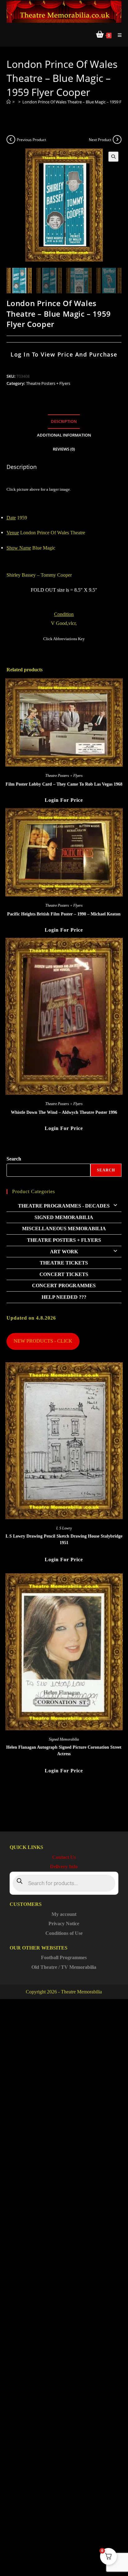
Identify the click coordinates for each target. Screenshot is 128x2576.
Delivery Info (64, 1867)
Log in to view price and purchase (64, 354)
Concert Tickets (64, 1274)
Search (14, 1159)
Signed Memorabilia (64, 1217)
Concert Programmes (64, 1286)
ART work (64, 1252)
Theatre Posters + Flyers (48, 383)
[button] (113, 157)
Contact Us (64, 1857)
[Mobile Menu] (117, 35)
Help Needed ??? (64, 1297)
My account (64, 1914)
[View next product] (117, 139)
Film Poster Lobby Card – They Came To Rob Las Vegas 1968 (64, 784)
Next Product (100, 140)
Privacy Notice (64, 1924)
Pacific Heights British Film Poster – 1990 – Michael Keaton (64, 914)
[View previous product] (11, 139)
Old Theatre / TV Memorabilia (64, 1967)
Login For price (64, 800)
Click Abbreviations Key (64, 639)
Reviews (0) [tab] (64, 449)
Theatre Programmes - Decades (64, 1206)
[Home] (9, 102)
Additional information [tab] (64, 435)
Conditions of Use (64, 1933)
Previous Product (31, 140)
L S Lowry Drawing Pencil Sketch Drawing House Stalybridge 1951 (64, 1539)
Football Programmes (64, 1957)
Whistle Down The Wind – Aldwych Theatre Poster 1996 (64, 1112)
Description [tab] (64, 421)
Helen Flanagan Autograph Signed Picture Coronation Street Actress (64, 1751)
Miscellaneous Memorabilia (64, 1229)
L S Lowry (64, 1528)
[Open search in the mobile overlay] (64, 1883)
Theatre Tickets (64, 1263)
